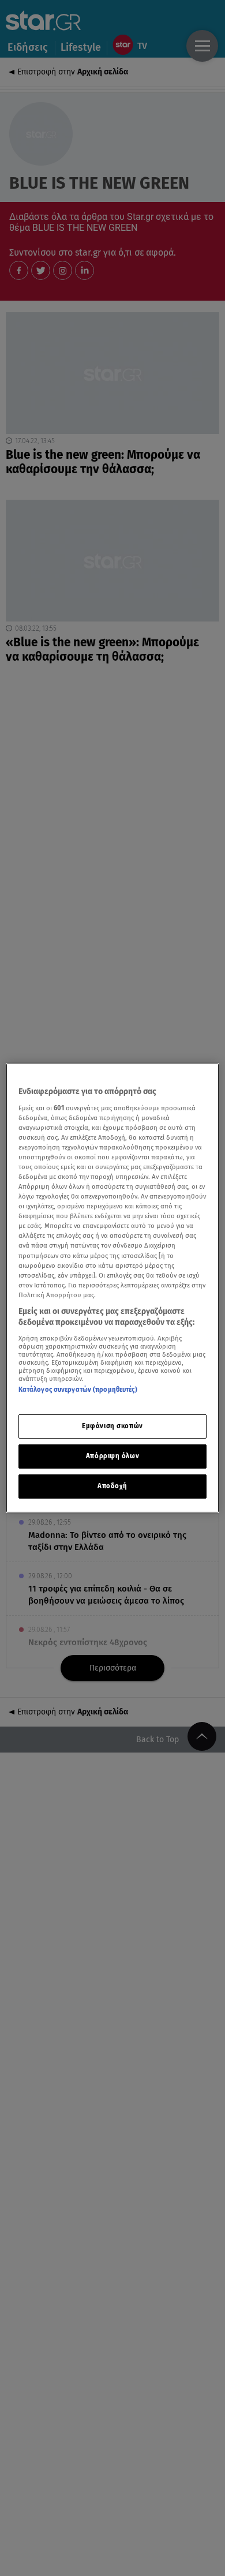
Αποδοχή (112, 1486)
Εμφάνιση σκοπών (112, 1426)
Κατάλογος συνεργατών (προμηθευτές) (78, 1390)
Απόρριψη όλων (112, 1456)
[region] (113, 1288)
